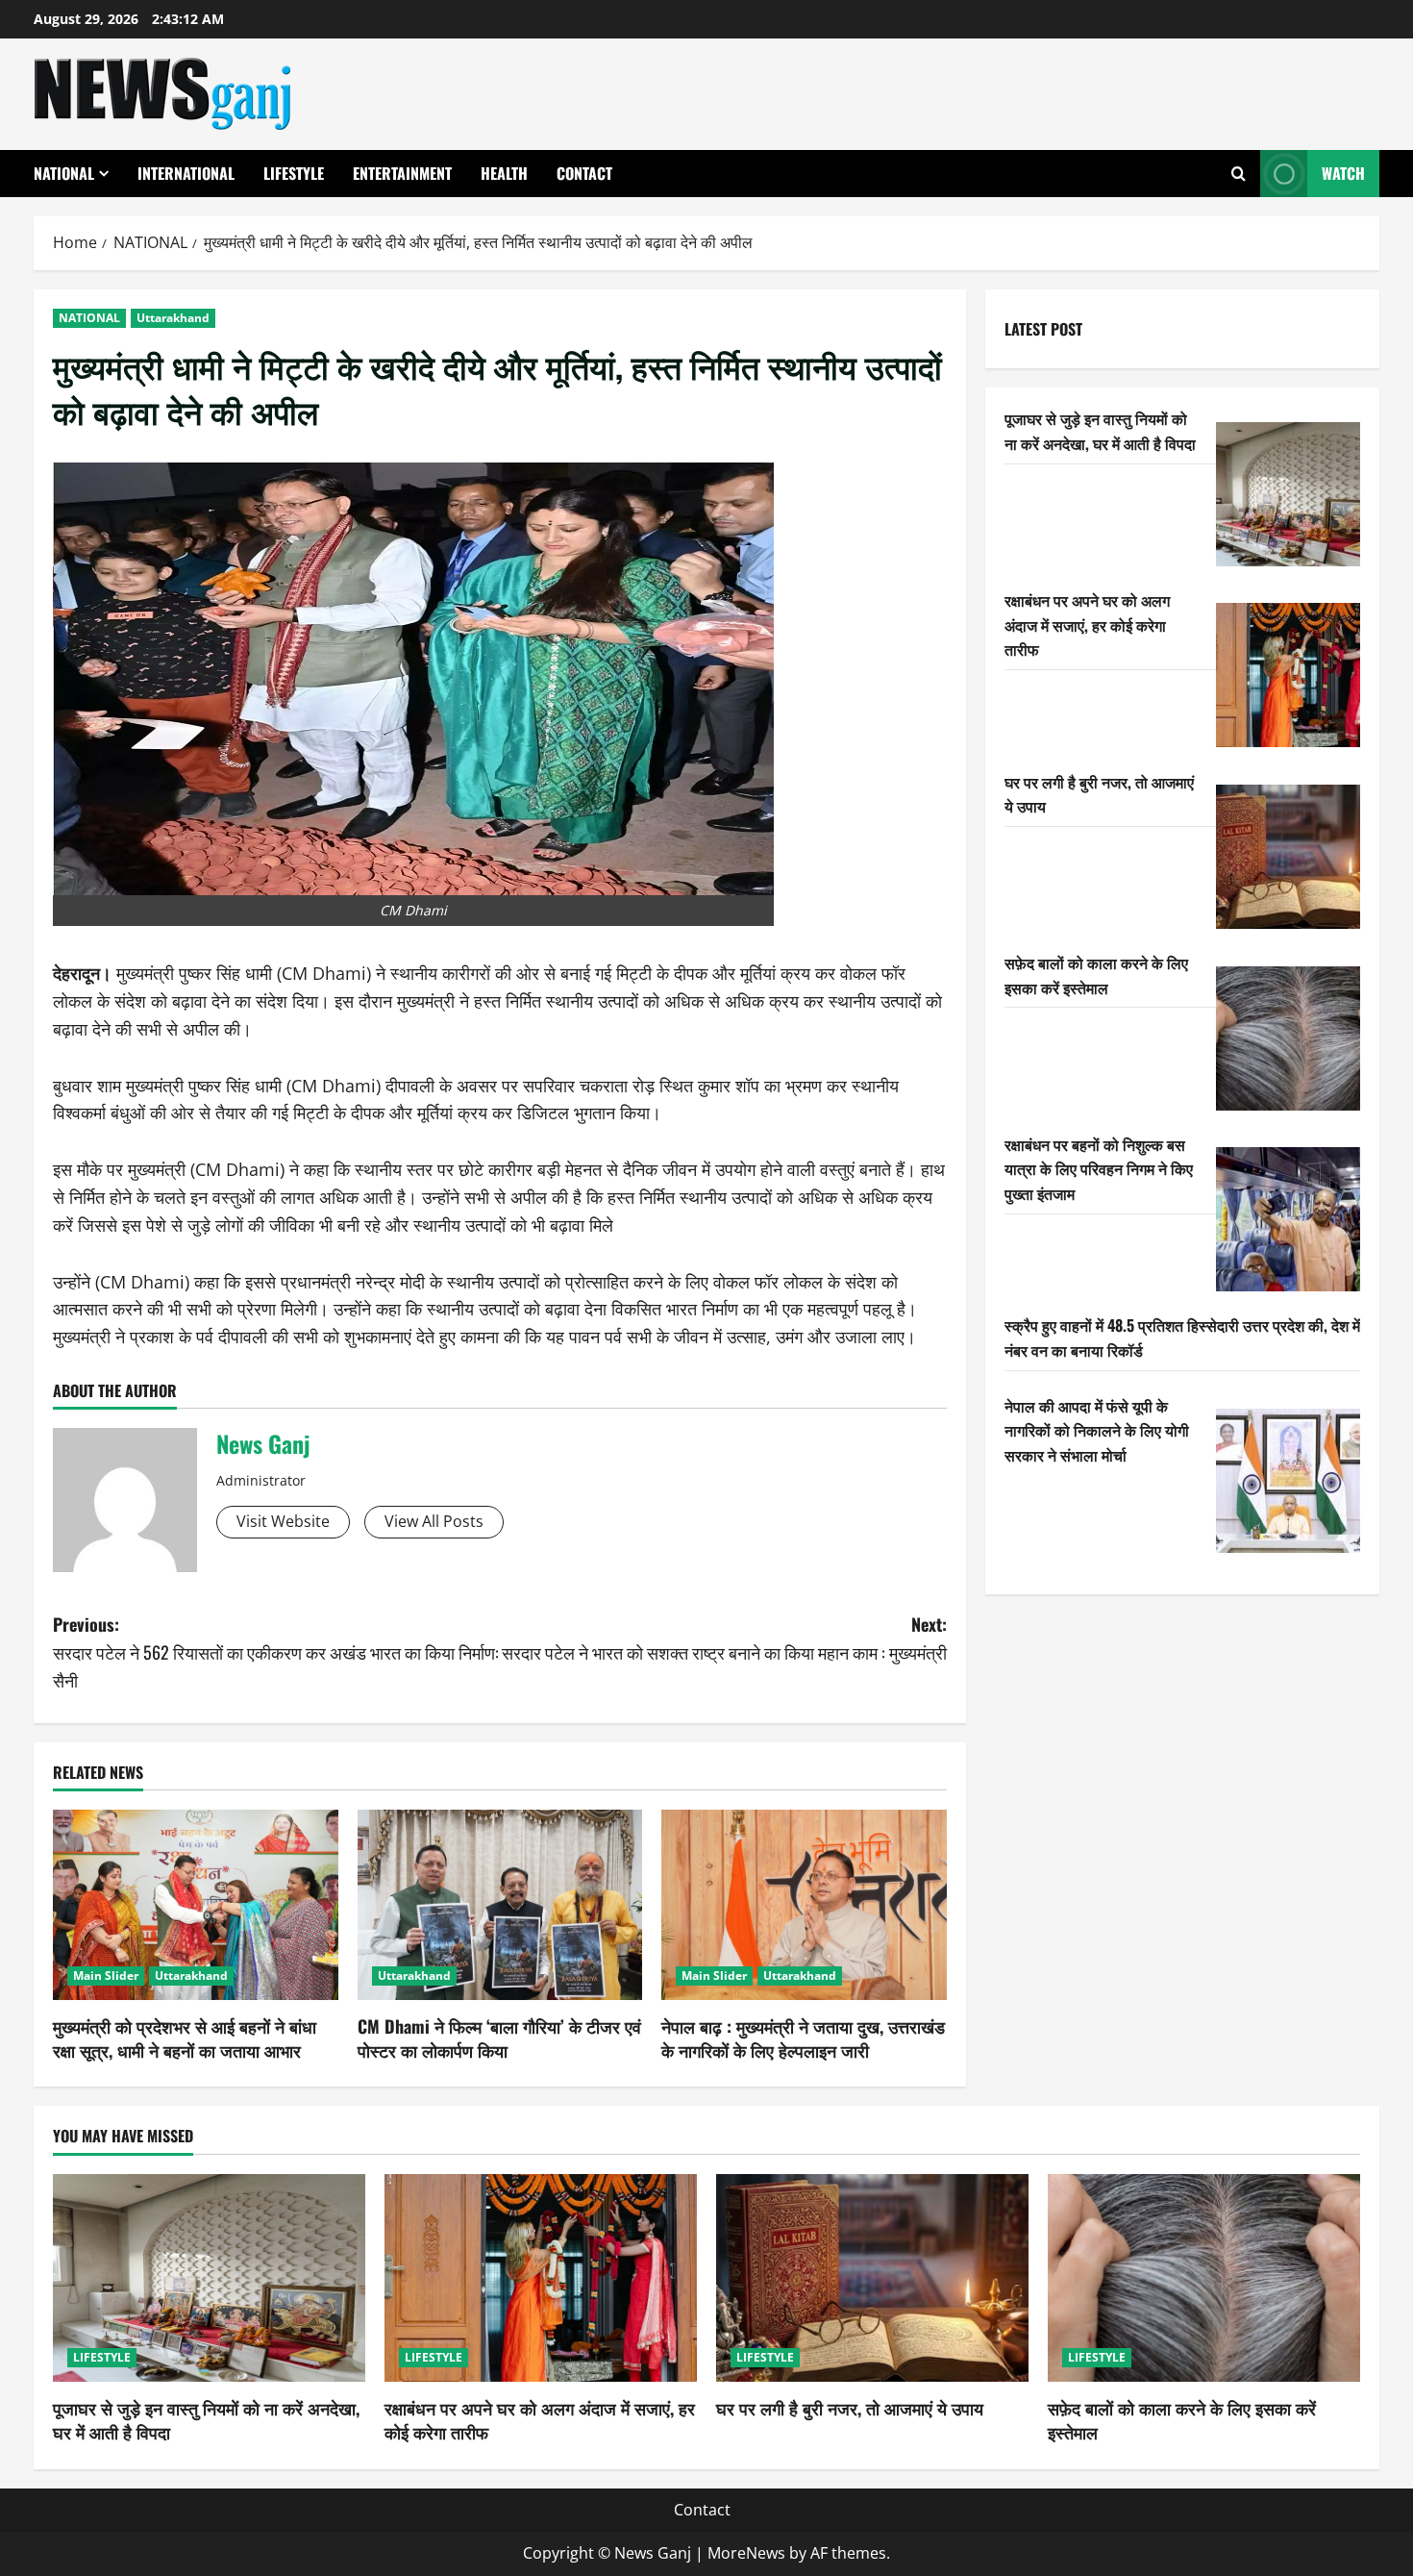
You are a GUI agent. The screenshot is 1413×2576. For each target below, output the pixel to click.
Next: (724, 1638)
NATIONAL (64, 173)
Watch (1343, 173)
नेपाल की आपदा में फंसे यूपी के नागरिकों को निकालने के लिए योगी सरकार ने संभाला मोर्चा (1097, 1429)
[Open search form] (1239, 174)
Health (504, 173)
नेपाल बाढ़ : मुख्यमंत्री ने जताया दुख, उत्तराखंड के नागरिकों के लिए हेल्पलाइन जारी (803, 2038)
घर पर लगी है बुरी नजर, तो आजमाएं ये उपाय (850, 2408)
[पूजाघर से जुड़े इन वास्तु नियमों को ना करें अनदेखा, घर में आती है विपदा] (1288, 494)
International (186, 173)
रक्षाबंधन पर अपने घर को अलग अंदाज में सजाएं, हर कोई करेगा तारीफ (1087, 624)
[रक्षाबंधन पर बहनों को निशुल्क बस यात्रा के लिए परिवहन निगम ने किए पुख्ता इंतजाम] (1288, 1219)
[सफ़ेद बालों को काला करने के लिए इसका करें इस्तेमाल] (1288, 1038)
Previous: (276, 1652)
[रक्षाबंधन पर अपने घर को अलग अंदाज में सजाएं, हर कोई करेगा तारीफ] (1288, 675)
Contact (584, 173)
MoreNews (746, 2553)
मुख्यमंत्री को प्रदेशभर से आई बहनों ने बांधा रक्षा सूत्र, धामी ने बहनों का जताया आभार (185, 2038)
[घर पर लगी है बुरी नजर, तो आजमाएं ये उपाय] (1288, 857)
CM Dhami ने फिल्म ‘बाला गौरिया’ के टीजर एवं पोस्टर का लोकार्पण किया (499, 2038)
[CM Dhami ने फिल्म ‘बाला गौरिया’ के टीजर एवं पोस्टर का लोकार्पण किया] (500, 1905)
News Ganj (263, 1443)
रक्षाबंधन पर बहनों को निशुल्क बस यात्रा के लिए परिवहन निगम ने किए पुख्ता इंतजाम (1099, 1168)
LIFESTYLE (294, 173)
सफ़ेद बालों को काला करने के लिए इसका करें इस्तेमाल (1096, 975)
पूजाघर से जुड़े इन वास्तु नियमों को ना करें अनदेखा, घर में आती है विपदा (1100, 431)
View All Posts (434, 1521)
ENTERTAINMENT (402, 173)
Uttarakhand (173, 318)
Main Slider (106, 1976)
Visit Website (283, 1521)
